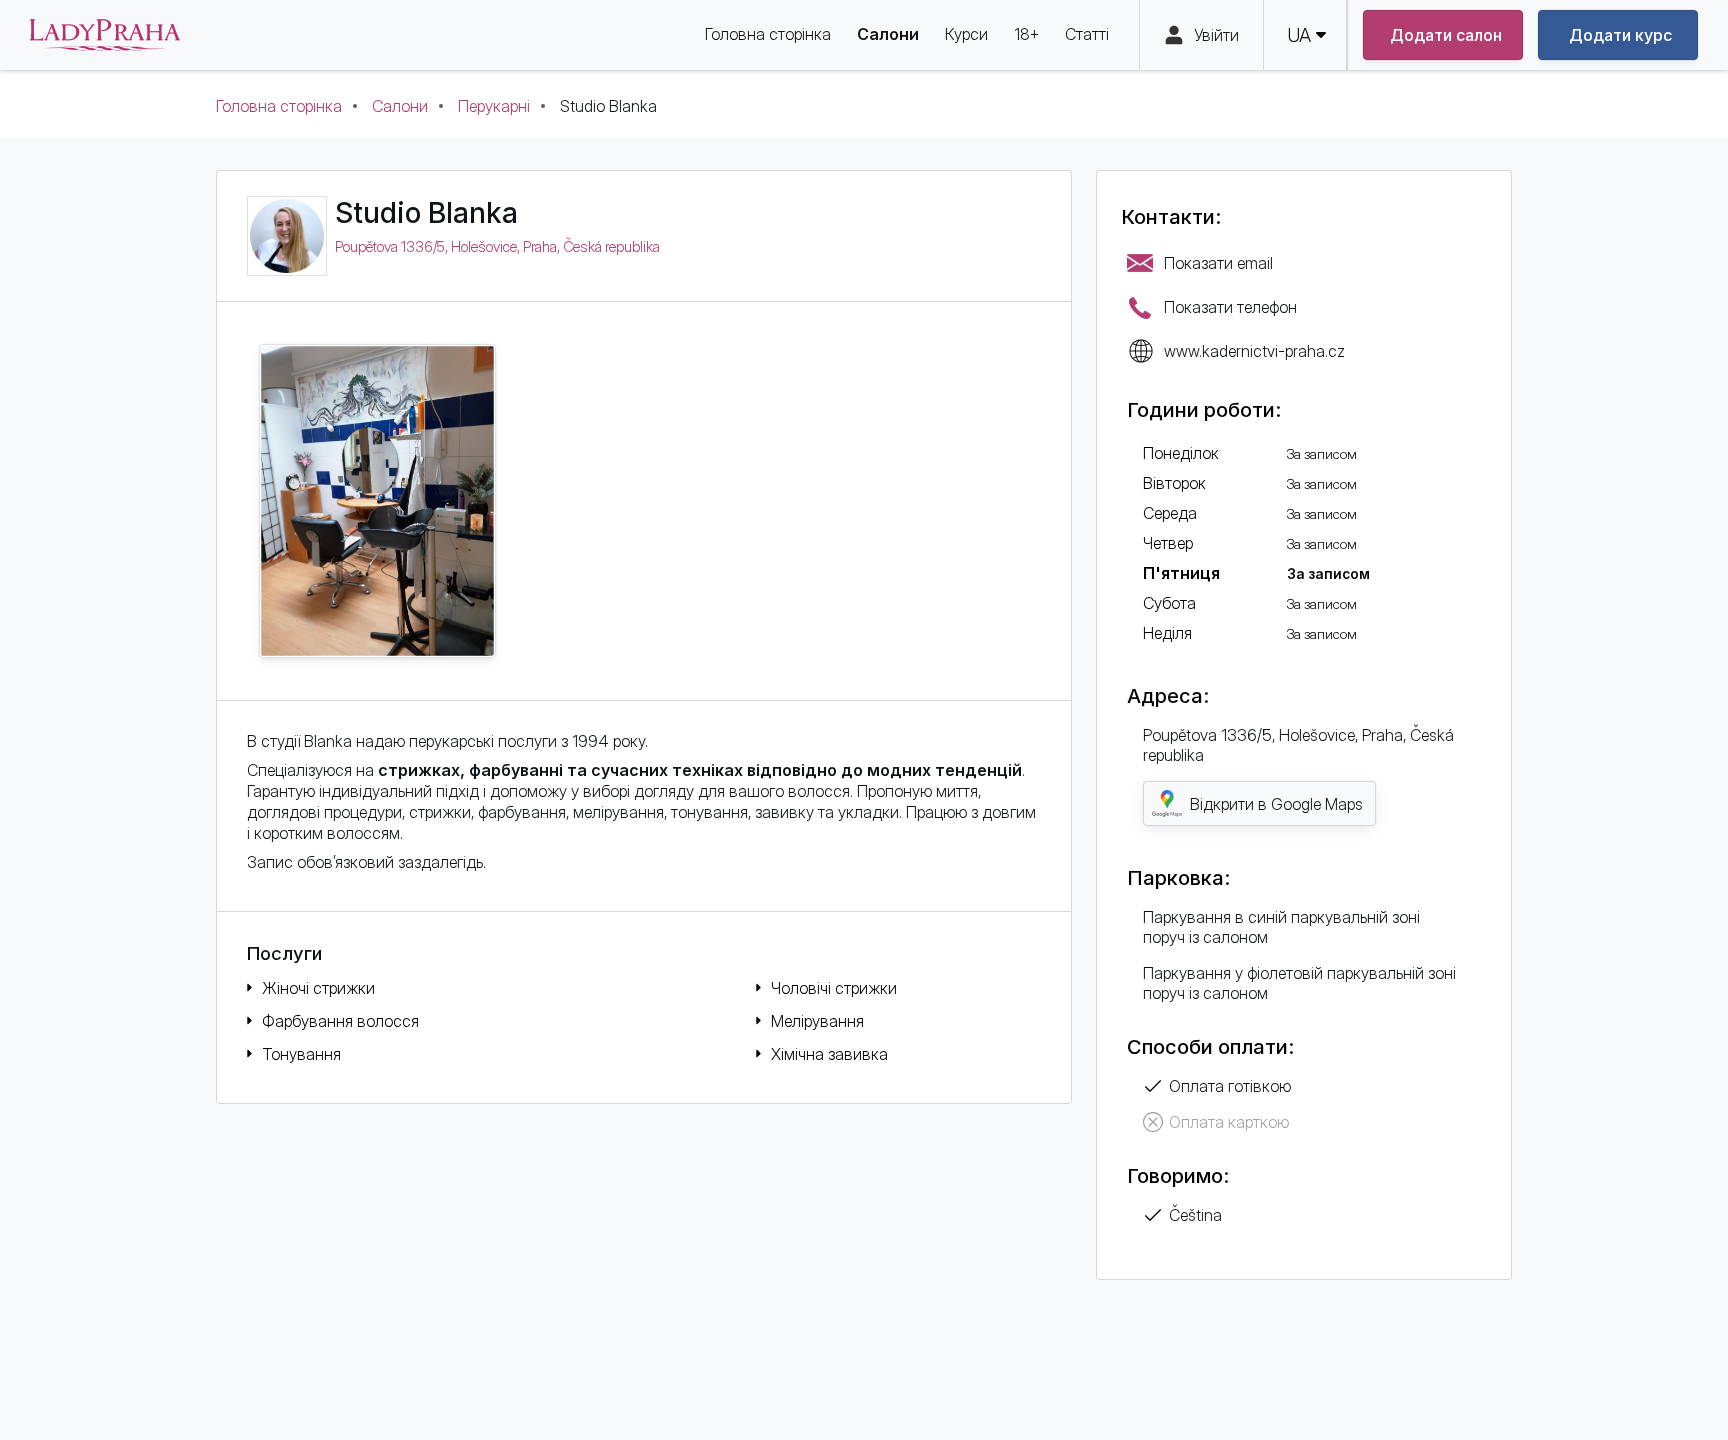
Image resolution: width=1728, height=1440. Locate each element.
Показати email (1218, 263)
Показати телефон (1230, 307)
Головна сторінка (279, 106)
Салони (400, 106)
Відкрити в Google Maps (1276, 804)
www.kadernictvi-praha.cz (1254, 351)
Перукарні (494, 106)
